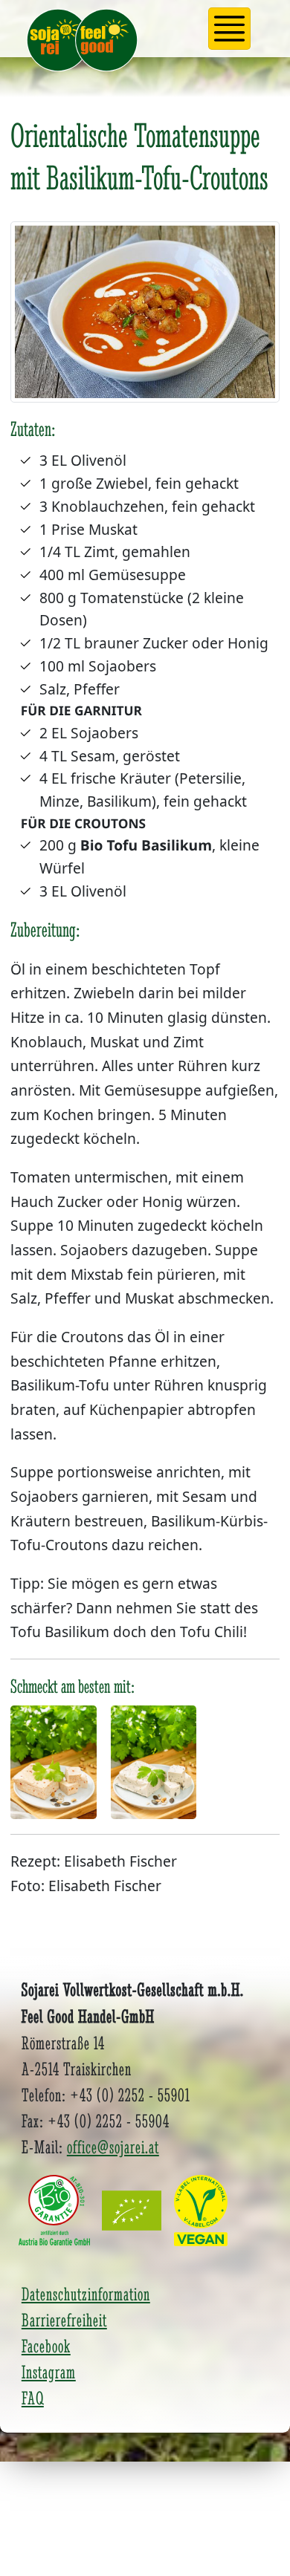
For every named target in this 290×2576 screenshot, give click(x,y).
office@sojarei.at (113, 2147)
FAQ (33, 2398)
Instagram (49, 2372)
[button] (230, 29)
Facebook (46, 2346)
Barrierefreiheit (64, 2320)
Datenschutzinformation (86, 2294)
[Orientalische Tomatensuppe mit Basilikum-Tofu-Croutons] (145, 317)
